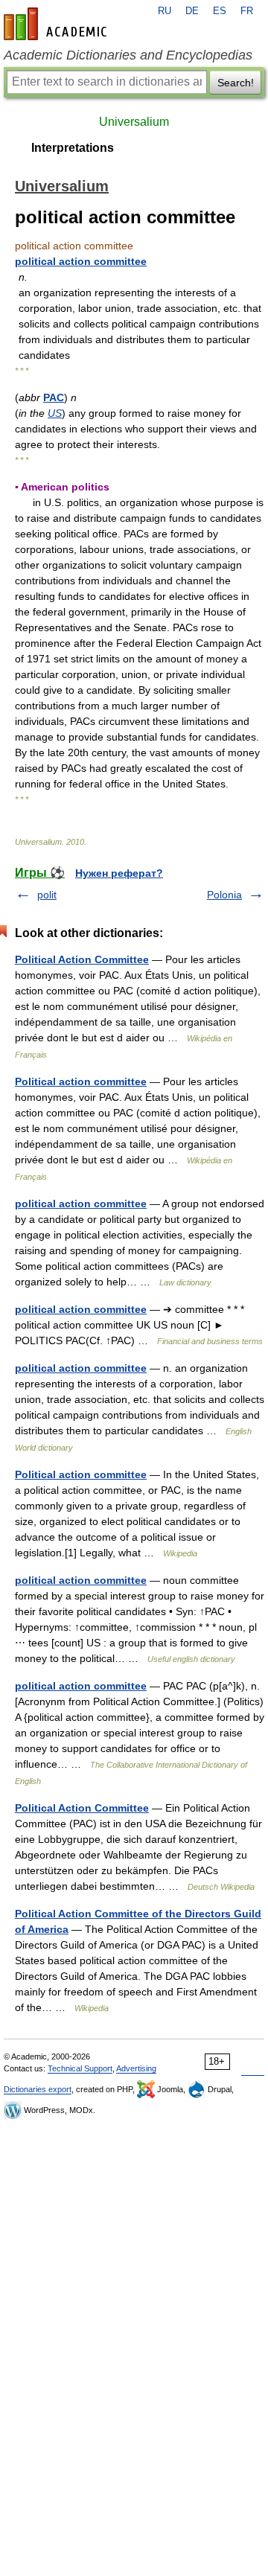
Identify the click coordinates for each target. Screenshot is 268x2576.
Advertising (136, 2068)
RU (165, 11)
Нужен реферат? (119, 873)
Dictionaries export (38, 2089)
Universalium (134, 122)
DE (192, 11)
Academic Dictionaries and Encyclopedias (128, 55)
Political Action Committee (82, 959)
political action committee (81, 261)
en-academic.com (57, 24)
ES (220, 11)
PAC (54, 397)
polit (47, 895)
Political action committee (81, 1081)
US (55, 413)
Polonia (224, 895)
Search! (236, 83)
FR (247, 11)
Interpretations (73, 148)
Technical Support (80, 2068)
